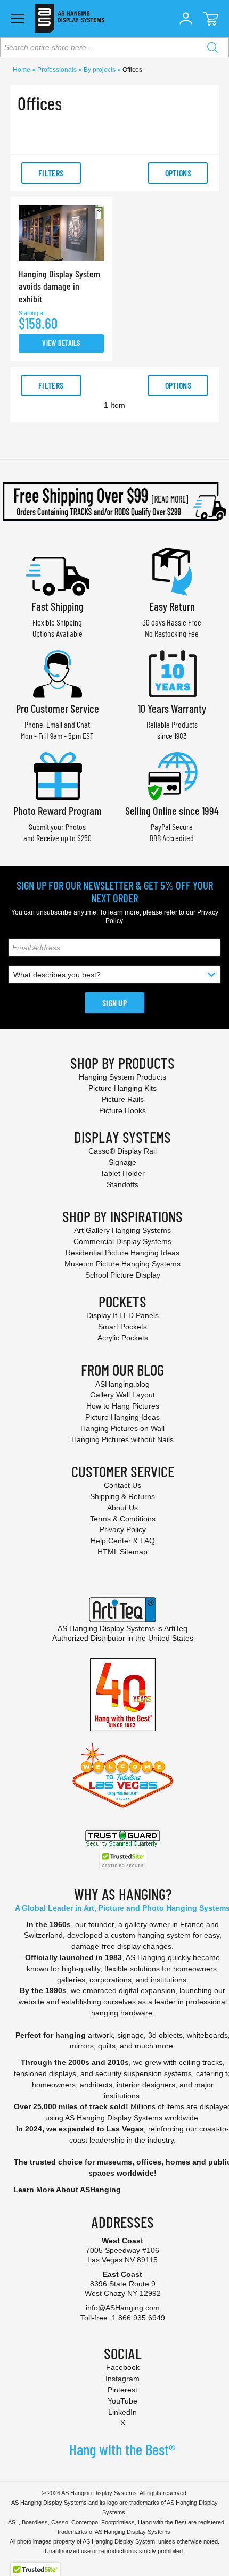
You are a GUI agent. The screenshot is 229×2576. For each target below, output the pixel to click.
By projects (100, 70)
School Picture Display (123, 1275)
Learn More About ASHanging (67, 2190)
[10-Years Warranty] (172, 673)
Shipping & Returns (122, 1496)
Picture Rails (123, 1099)
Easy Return (172, 606)
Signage (122, 1162)
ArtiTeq (176, 1628)
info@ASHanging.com (123, 2308)
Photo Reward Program (58, 810)
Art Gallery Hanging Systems (122, 1230)
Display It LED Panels (122, 1315)
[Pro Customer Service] (58, 673)
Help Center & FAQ (123, 1541)
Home (22, 70)
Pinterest (122, 2390)
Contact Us (122, 1485)
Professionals (58, 70)
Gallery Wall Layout (122, 1395)
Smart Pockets (122, 1327)
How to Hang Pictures (123, 1406)
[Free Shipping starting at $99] (114, 501)
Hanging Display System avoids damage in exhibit (59, 286)
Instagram (122, 2379)
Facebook (123, 2367)
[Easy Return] (172, 570)
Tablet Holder (122, 1173)
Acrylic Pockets (123, 1338)
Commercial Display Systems (122, 1241)
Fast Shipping (58, 606)
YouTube (122, 2401)
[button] (186, 19)
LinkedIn (122, 2412)
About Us (122, 1508)
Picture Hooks (122, 1110)
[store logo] (69, 19)
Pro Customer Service (58, 708)
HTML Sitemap (122, 1552)
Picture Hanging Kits (122, 1088)
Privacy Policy (123, 1529)
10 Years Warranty (172, 708)
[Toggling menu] (17, 19)
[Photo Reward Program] (58, 775)
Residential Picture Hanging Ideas (122, 1253)
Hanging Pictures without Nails (122, 1439)
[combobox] (114, 47)
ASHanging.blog (122, 1384)
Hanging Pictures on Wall (122, 1428)
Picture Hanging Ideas (122, 1417)
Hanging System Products (122, 1077)
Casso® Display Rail (122, 1151)
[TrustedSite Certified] (122, 1860)
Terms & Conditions (123, 1519)
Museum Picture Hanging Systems (122, 1264)
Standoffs (122, 1184)
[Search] (212, 47)
